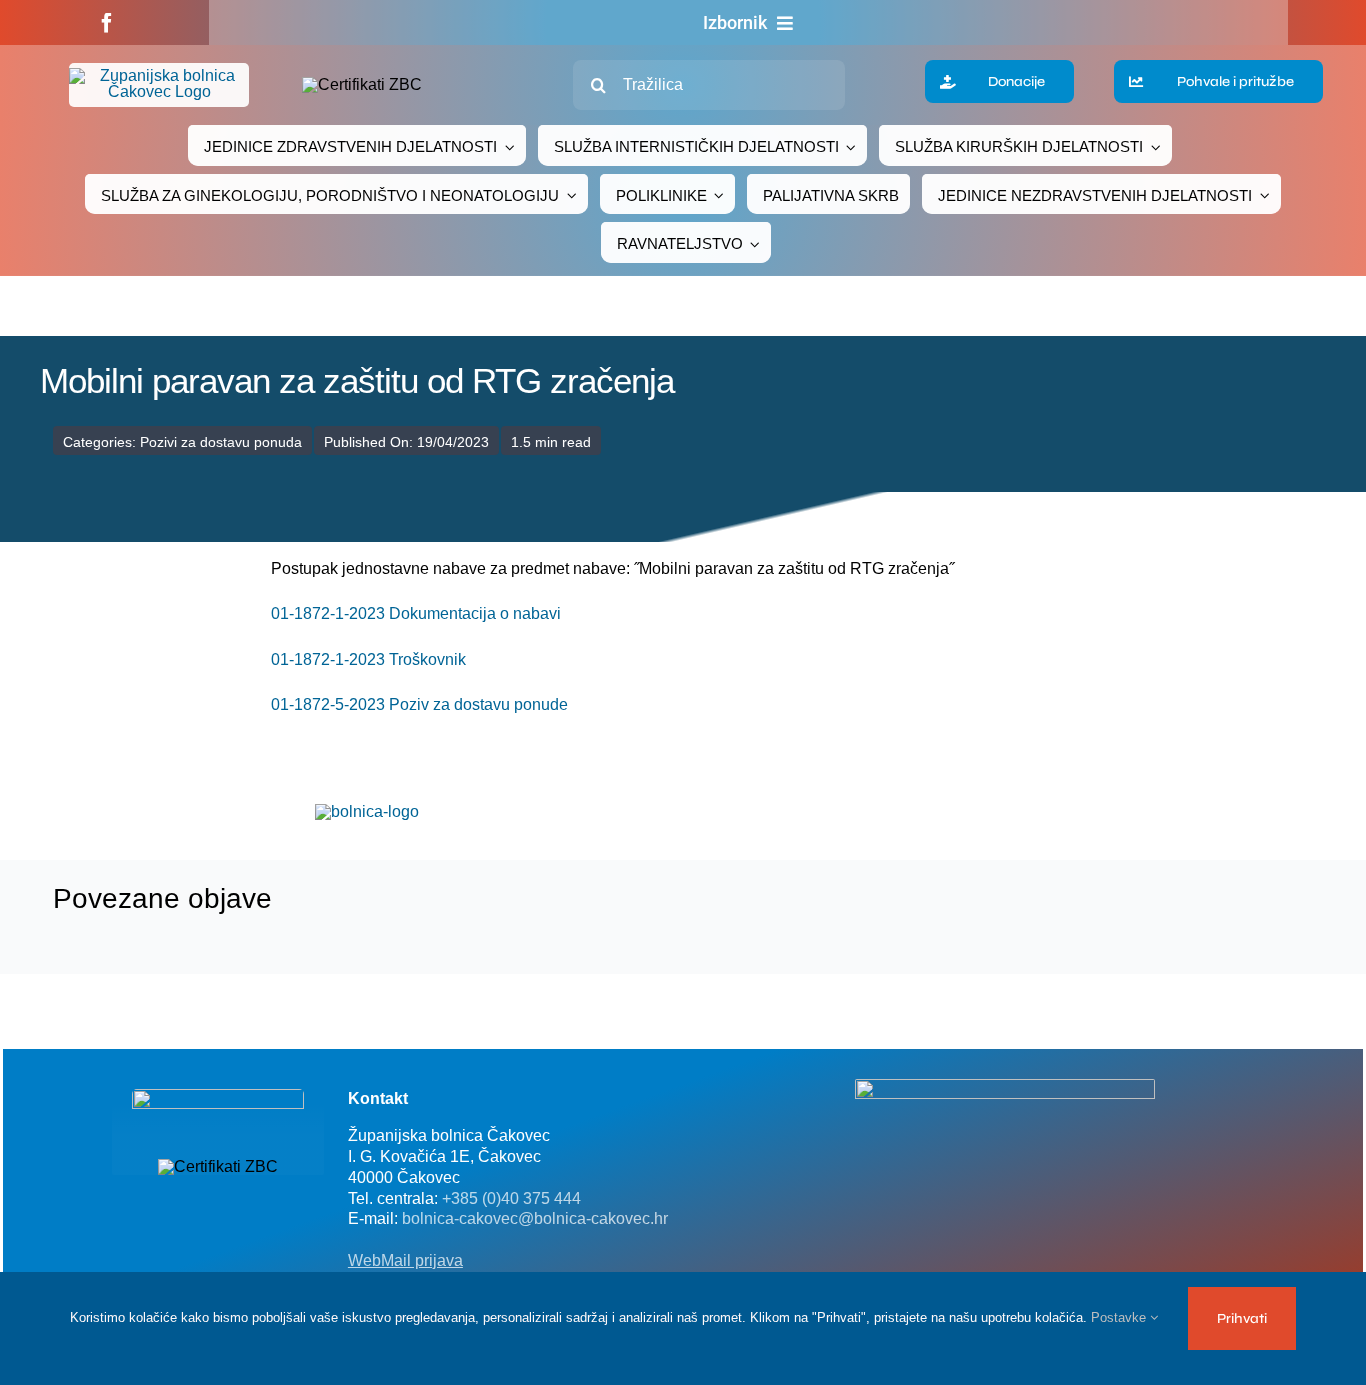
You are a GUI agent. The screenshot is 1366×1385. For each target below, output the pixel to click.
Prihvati (1242, 1318)
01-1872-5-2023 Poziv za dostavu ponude (419, 704)
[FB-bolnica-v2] (1005, 1086)
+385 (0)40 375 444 (511, 1198)
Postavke (1120, 1317)
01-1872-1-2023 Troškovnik (368, 659)
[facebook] (107, 23)
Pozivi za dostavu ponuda (221, 442)
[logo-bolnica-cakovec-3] (367, 811)
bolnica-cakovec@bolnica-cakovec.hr (535, 1218)
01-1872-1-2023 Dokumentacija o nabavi (416, 613)
